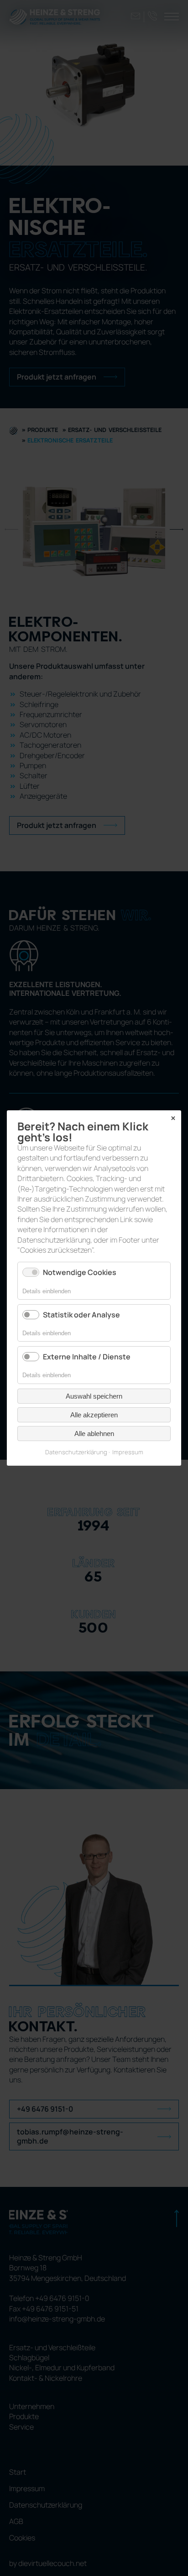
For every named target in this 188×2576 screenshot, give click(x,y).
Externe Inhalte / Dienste (87, 1357)
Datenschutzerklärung (76, 1452)
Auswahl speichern (94, 1396)
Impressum (128, 1452)
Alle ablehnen (94, 1434)
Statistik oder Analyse (81, 1315)
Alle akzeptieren (94, 1415)
